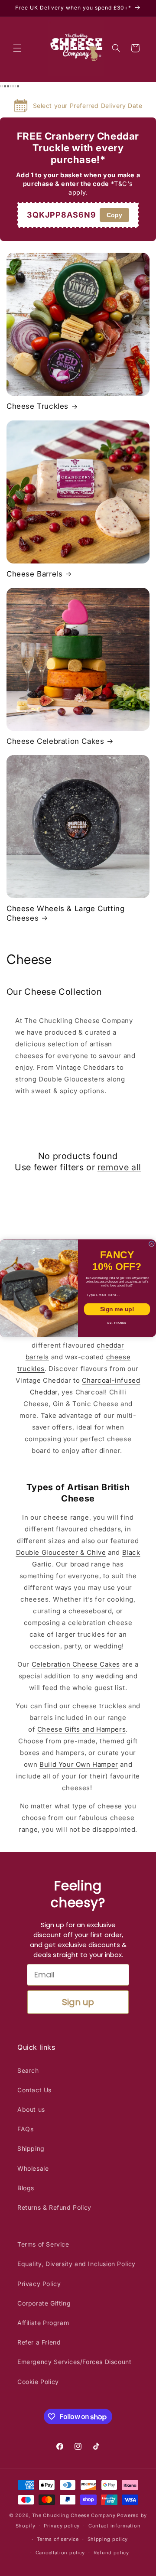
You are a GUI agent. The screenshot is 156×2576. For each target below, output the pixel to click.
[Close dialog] (151, 1244)
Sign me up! (117, 1309)
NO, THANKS (117, 1323)
